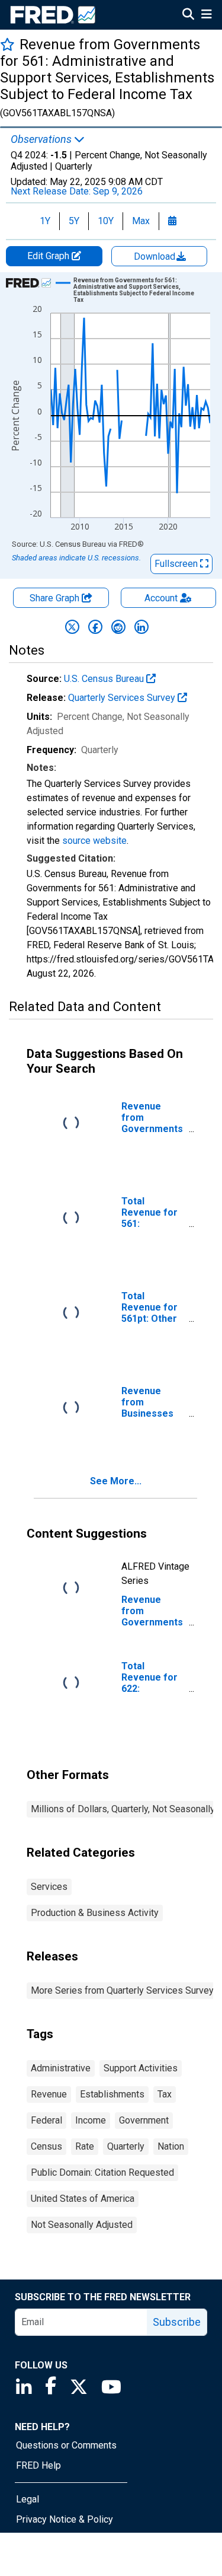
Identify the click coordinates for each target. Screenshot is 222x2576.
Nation (171, 2146)
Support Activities (141, 2068)
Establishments (112, 2094)
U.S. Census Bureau (105, 679)
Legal (28, 2499)
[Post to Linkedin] (141, 627)
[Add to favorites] (7, 44)
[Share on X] (72, 627)
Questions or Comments (66, 2445)
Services (49, 1887)
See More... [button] (116, 1481)
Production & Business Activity (95, 1913)
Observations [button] (42, 139)
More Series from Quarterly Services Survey (122, 1990)
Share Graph (56, 598)
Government (144, 2120)
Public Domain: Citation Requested (102, 2172)
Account (161, 598)
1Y (45, 221)
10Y (106, 221)
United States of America (83, 2199)
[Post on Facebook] (95, 627)
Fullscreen (177, 564)
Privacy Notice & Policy (65, 2519)
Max (141, 221)
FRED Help (38, 2465)
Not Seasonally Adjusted (82, 2225)
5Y (74, 221)
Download (156, 256)
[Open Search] (188, 15)
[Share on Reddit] (118, 627)
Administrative (61, 2068)
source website (94, 841)
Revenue (49, 2094)
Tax (165, 2094)
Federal (46, 2120)
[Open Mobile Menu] (206, 15)
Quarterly (126, 2146)
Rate (85, 2146)
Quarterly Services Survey (123, 698)
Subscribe (177, 2322)
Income (91, 2120)
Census (46, 2146)
